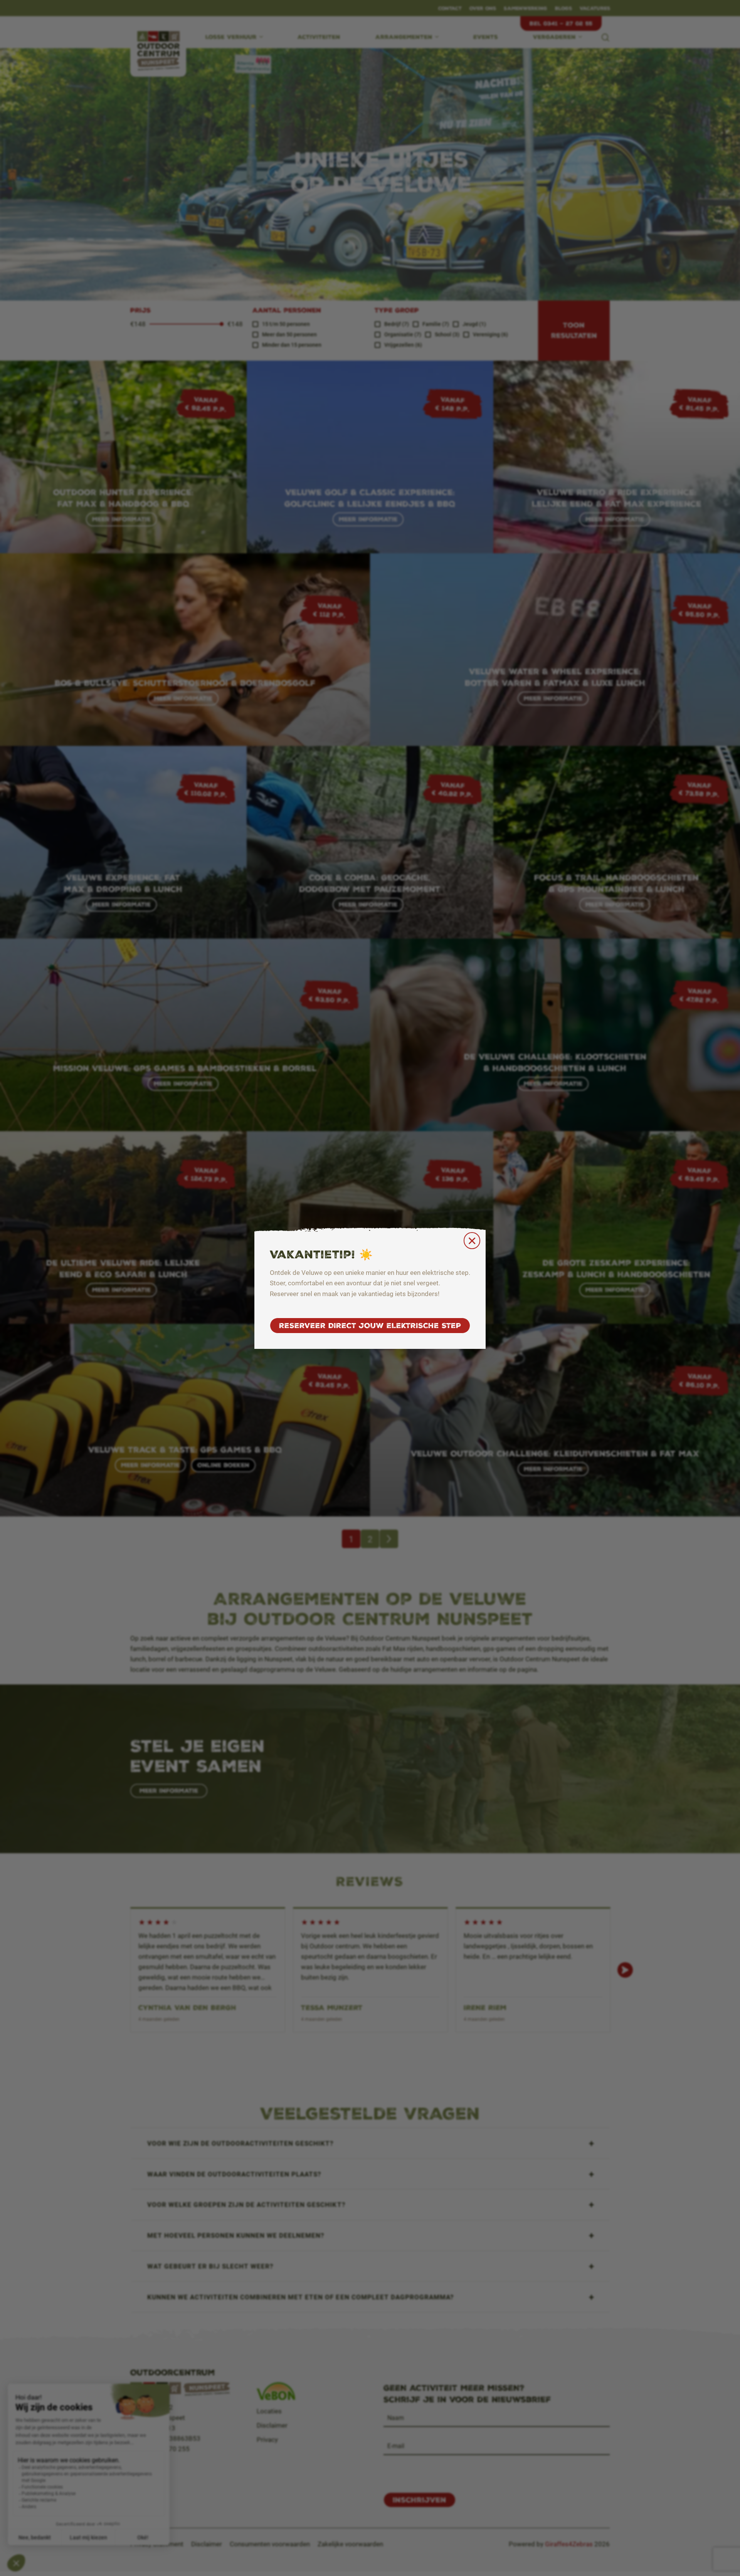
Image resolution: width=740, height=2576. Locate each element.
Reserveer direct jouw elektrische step (370, 1326)
